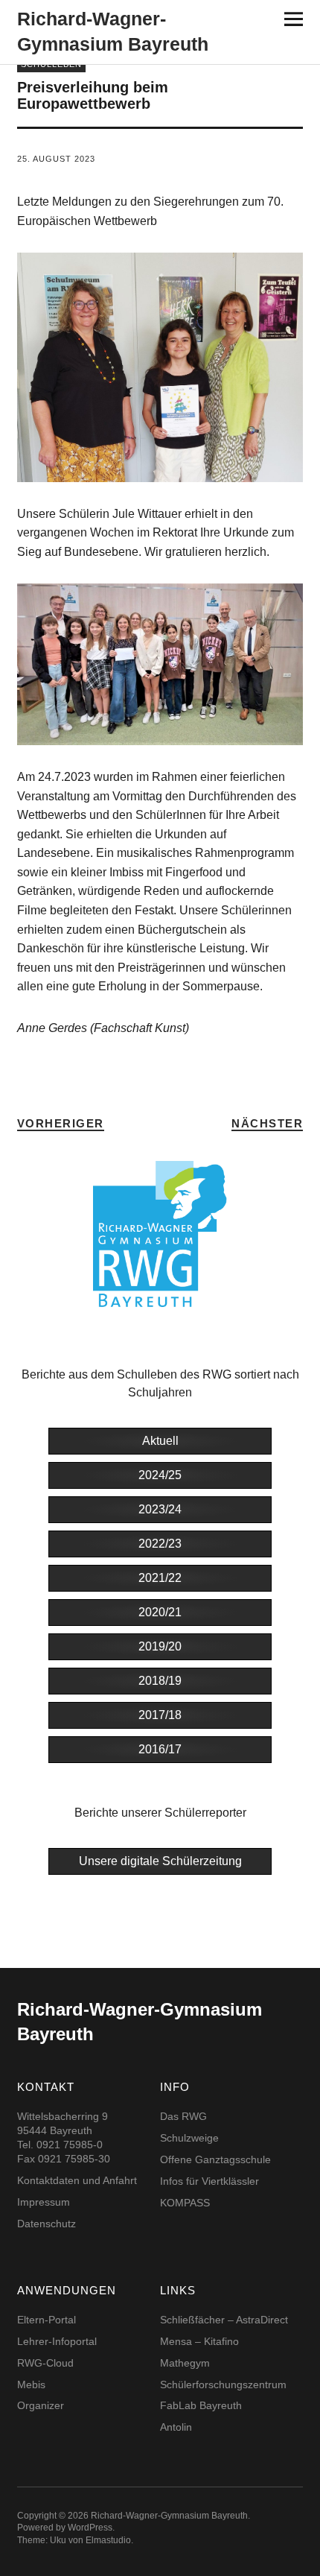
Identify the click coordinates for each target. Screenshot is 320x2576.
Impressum (44, 2202)
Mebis (31, 2384)
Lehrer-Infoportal (57, 2341)
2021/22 (160, 1578)
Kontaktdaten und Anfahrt (77, 2180)
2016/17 (160, 1749)
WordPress (90, 2528)
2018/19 (160, 1681)
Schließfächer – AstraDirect (224, 2320)
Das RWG (183, 2116)
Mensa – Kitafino (199, 2341)
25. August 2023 (56, 159)
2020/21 (160, 1612)
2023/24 (160, 1509)
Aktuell (160, 1441)
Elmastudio (108, 2540)
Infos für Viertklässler (209, 2181)
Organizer (41, 2405)
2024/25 (160, 1475)
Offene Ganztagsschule (215, 2159)
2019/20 (160, 1646)
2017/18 (160, 1715)
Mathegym (185, 2363)
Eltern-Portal (47, 2320)
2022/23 (160, 1544)
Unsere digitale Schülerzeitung (160, 1861)
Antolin (176, 2427)
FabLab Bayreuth (201, 2405)
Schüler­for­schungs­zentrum (223, 2384)
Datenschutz (47, 2224)
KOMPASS (185, 2203)
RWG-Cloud (45, 2363)
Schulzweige (189, 2138)
